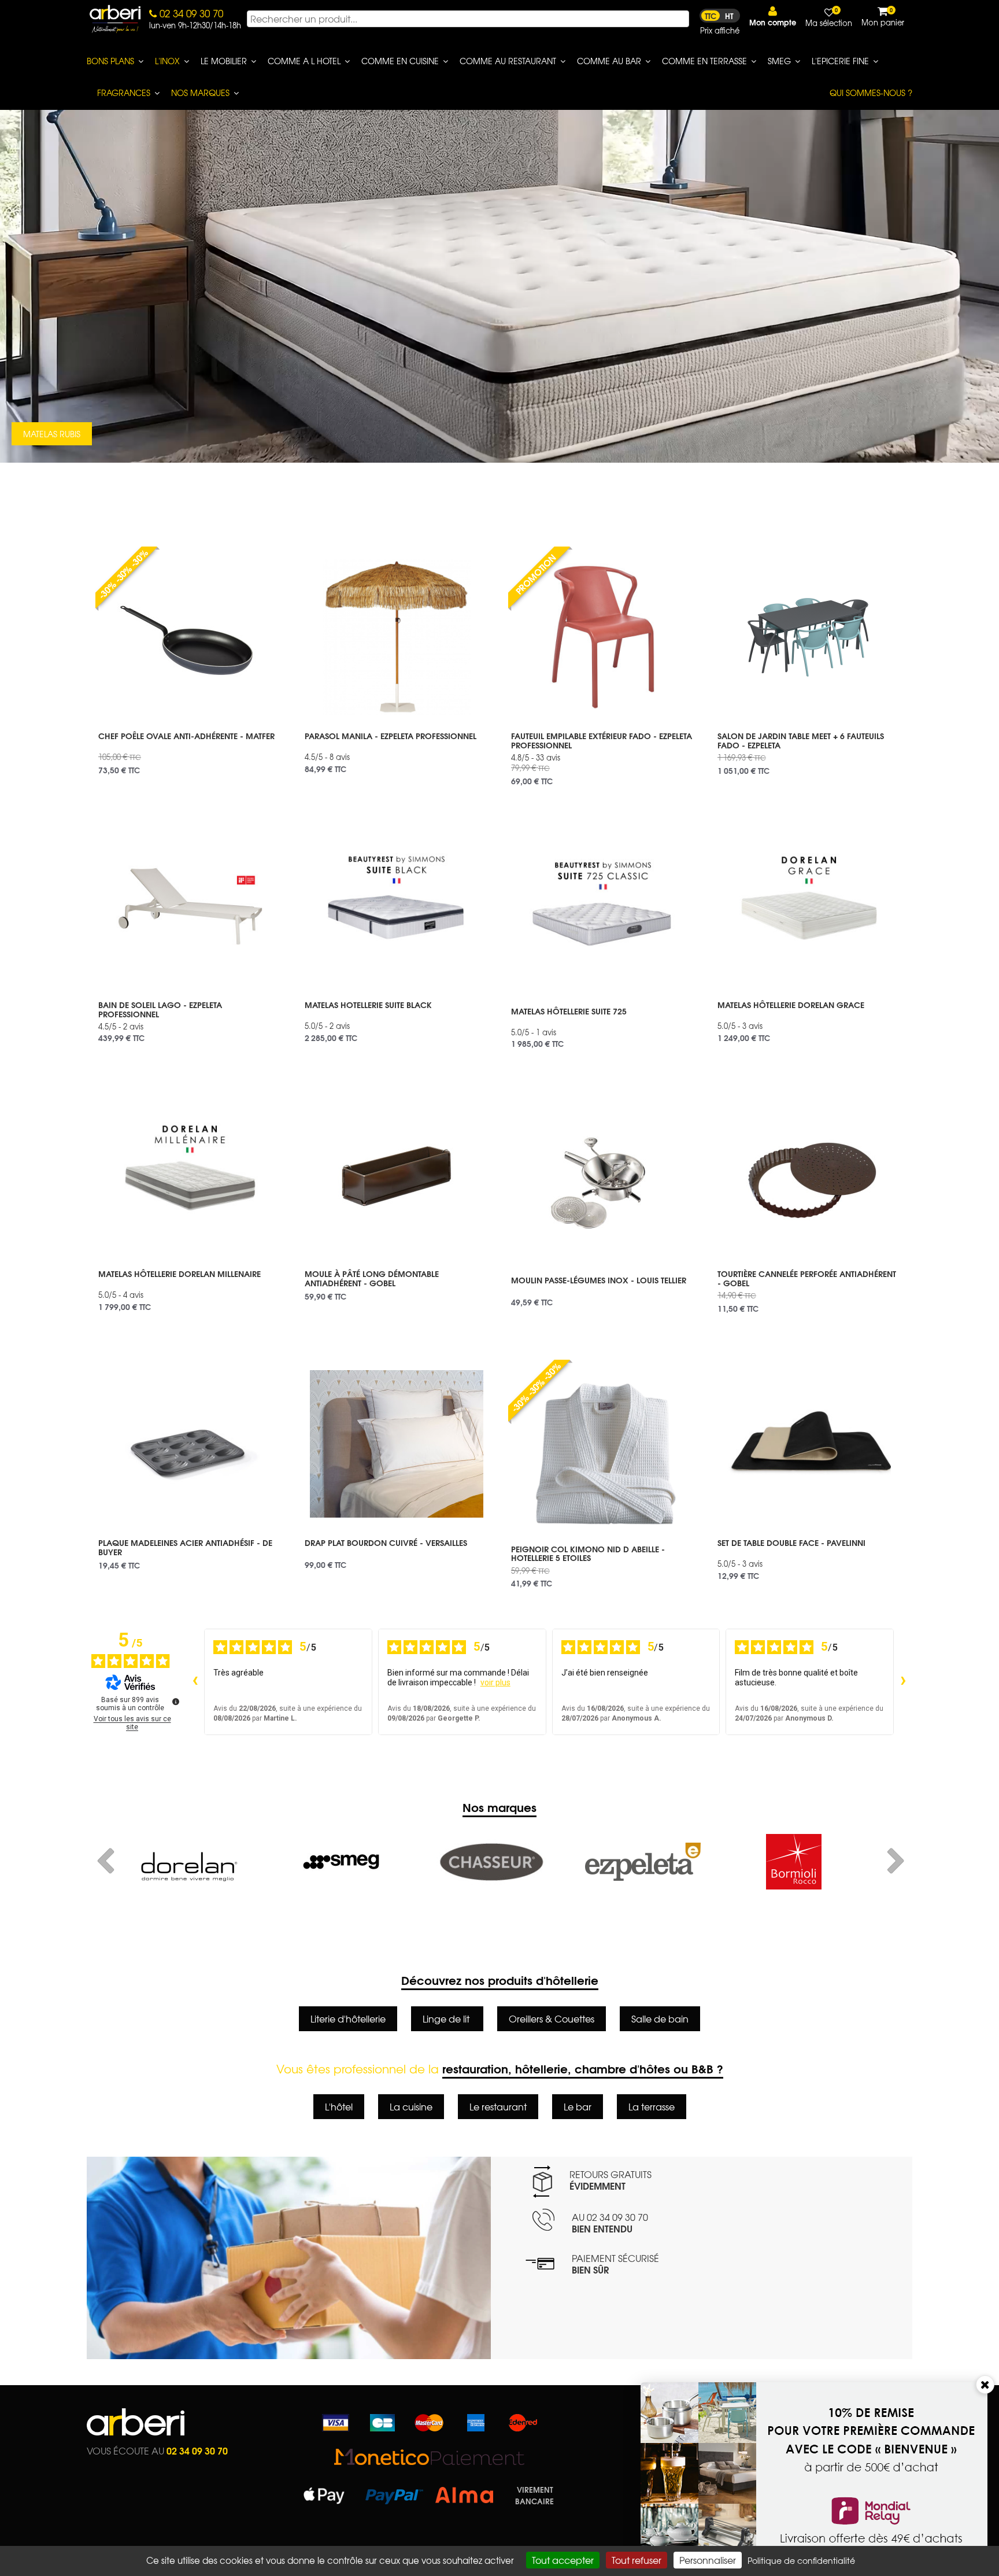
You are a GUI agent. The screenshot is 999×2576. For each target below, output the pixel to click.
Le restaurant (498, 2106)
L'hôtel (339, 2106)
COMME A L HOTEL (304, 61)
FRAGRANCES (124, 93)
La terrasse (652, 2106)
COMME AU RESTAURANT (508, 61)
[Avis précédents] (195, 1682)
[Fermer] (985, 2385)
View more (190, 749)
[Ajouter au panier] (265, 555)
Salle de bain (660, 2018)
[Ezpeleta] (492, 1862)
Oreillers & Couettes (552, 2018)
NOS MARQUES (200, 93)
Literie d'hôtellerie (348, 2018)
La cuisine (411, 2106)
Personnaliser (708, 2560)
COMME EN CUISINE (400, 61)
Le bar (578, 2106)
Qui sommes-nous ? (871, 93)
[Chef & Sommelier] (793, 1862)
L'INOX (167, 61)
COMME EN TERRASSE (704, 61)
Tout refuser (637, 2560)
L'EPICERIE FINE (840, 61)
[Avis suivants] (903, 1682)
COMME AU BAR (609, 61)
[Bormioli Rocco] (643, 1862)
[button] (773, 16)
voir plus (495, 1682)
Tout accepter (563, 2560)
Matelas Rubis (52, 434)
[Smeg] (190, 1862)
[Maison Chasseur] (341, 1862)
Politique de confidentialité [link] (801, 2560)
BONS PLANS (110, 61)
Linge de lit (447, 2018)
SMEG (779, 61)
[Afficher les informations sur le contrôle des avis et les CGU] (176, 1702)
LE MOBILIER (224, 61)
